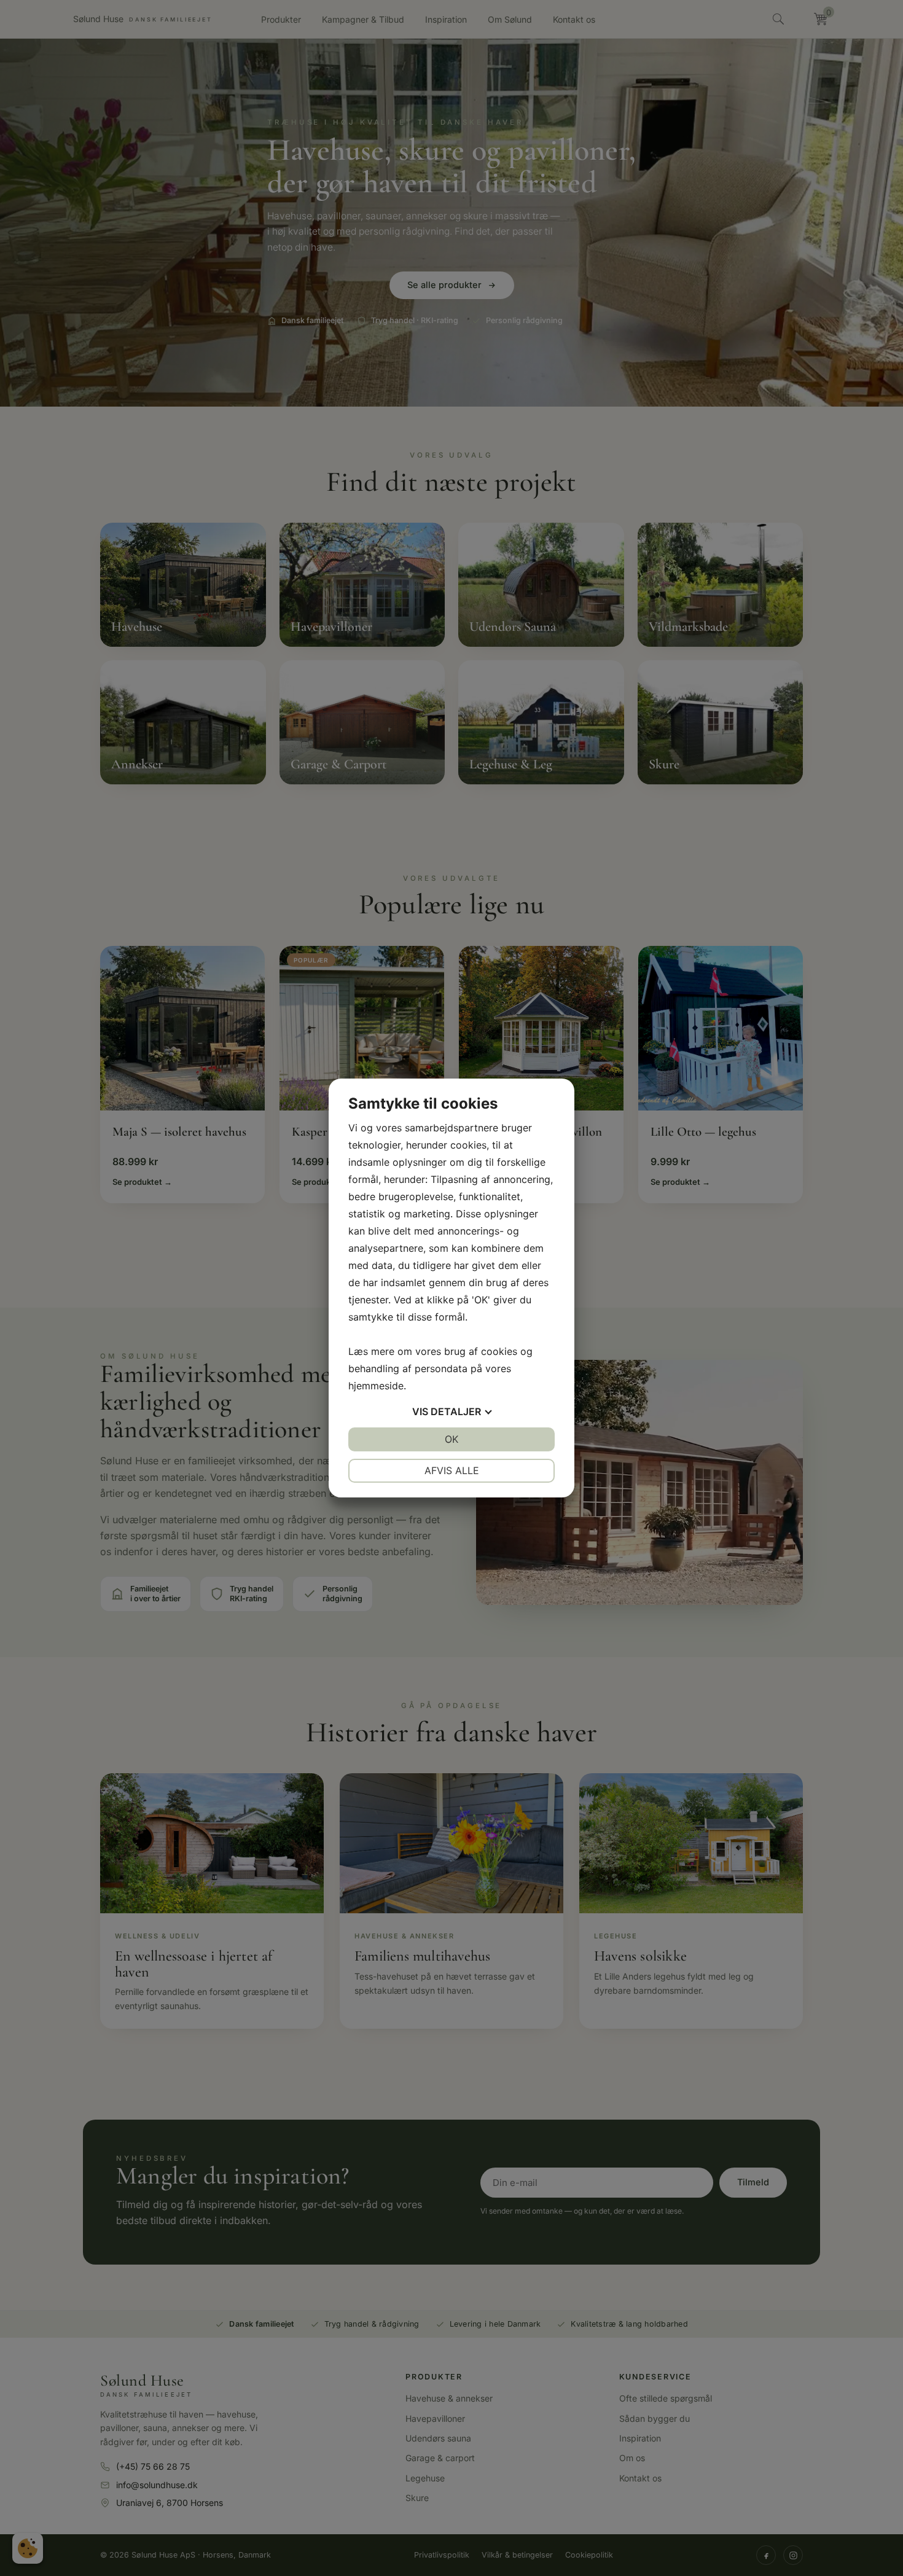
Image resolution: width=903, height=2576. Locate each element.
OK (451, 1439)
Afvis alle (452, 1470)
